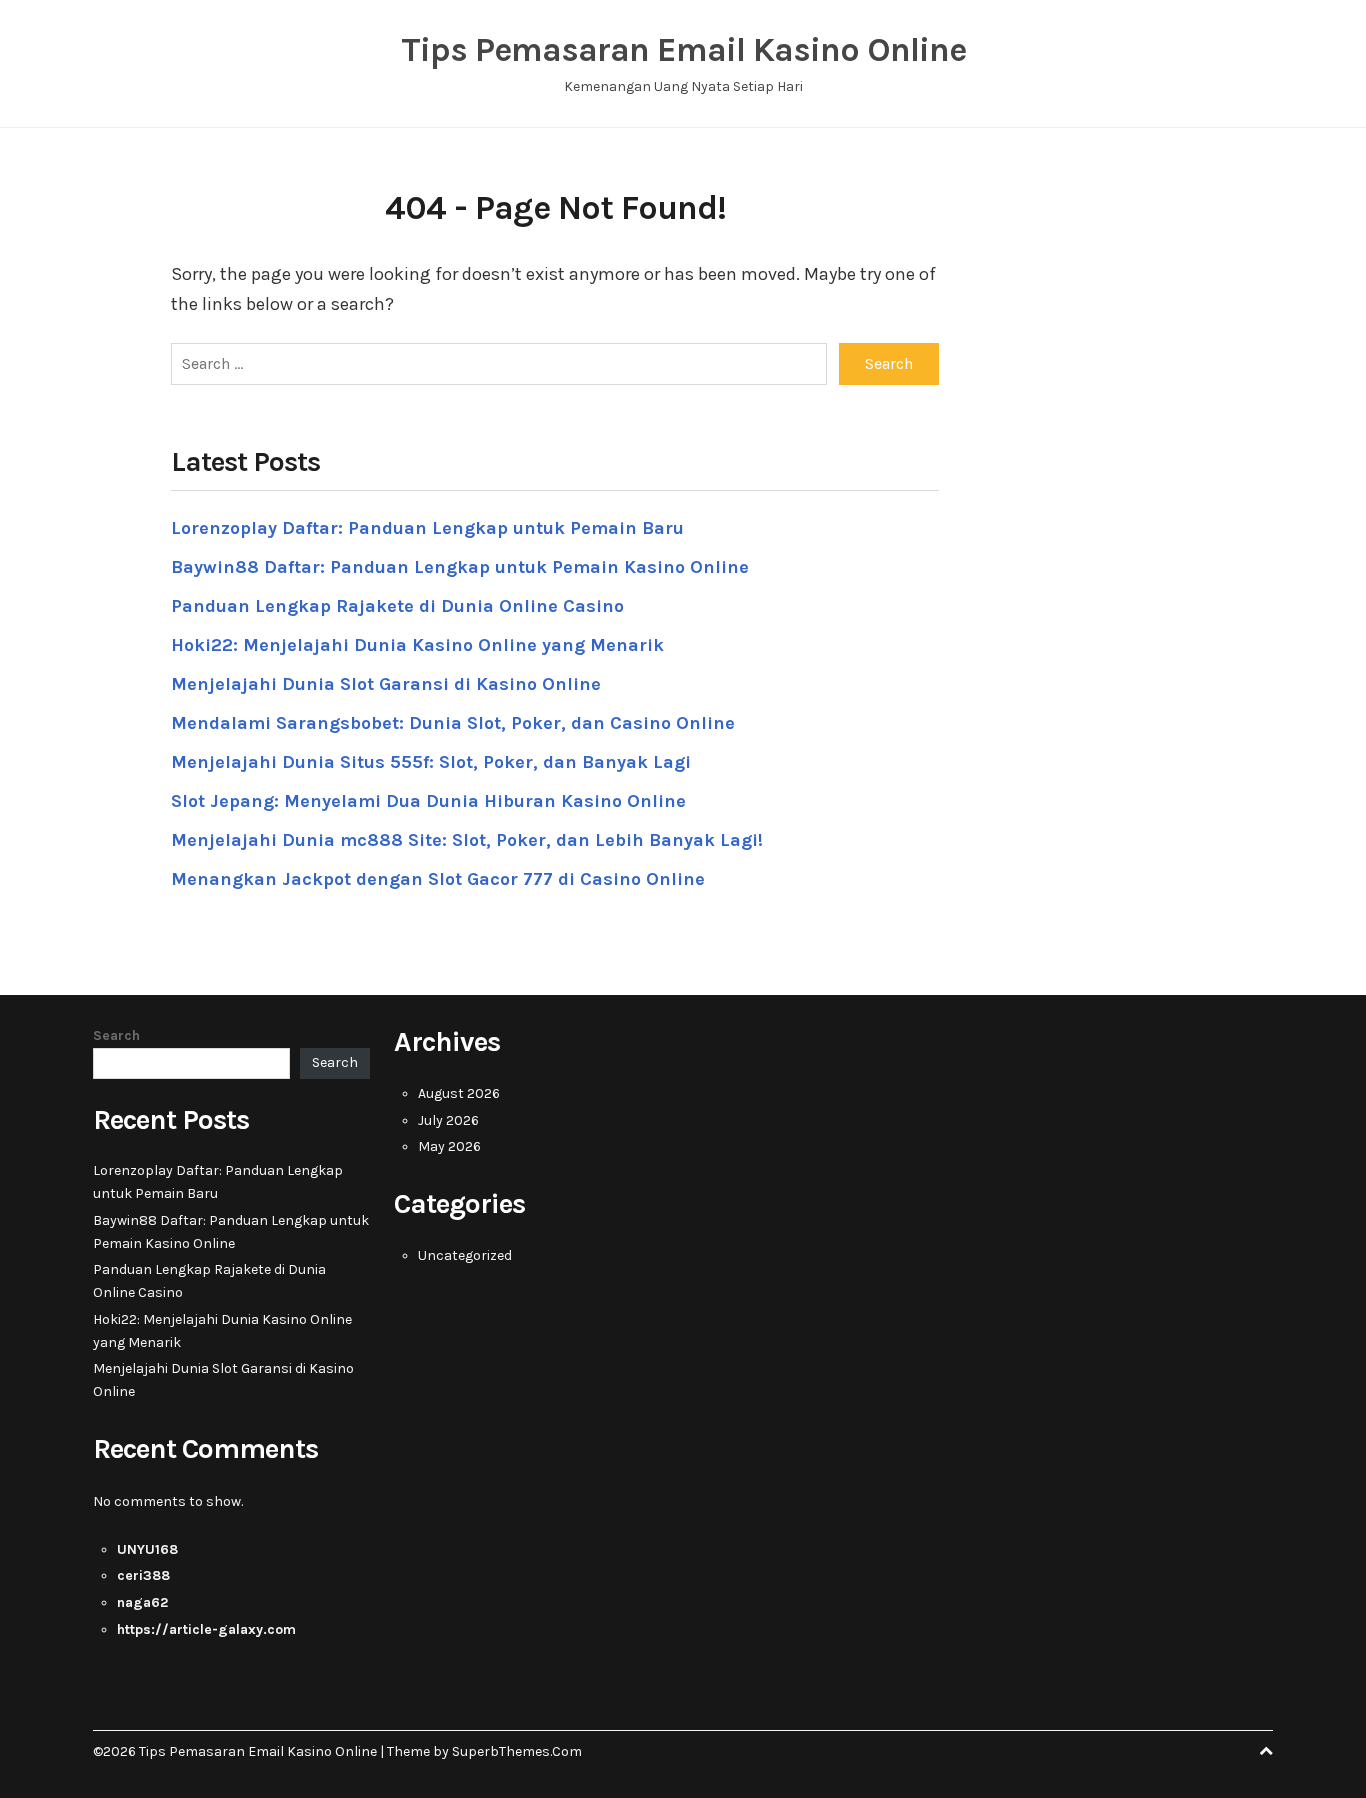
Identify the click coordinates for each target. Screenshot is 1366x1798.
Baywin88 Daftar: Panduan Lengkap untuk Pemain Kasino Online (460, 567)
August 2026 (459, 1093)
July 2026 (448, 1120)
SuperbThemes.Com (517, 1751)
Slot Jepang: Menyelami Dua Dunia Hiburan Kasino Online (428, 801)
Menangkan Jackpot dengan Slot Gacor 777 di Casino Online (438, 879)
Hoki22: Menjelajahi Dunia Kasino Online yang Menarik (417, 645)
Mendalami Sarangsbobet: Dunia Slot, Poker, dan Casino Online (453, 723)
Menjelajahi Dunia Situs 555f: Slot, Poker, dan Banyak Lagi (431, 762)
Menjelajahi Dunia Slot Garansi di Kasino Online (386, 684)
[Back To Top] (1266, 1751)
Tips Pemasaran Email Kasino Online (683, 50)
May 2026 (449, 1146)
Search (116, 1035)
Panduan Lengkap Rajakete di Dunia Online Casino (397, 606)
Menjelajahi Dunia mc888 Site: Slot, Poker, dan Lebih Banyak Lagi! (467, 840)
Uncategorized (465, 1255)
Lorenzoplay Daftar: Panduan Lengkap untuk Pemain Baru (427, 528)
